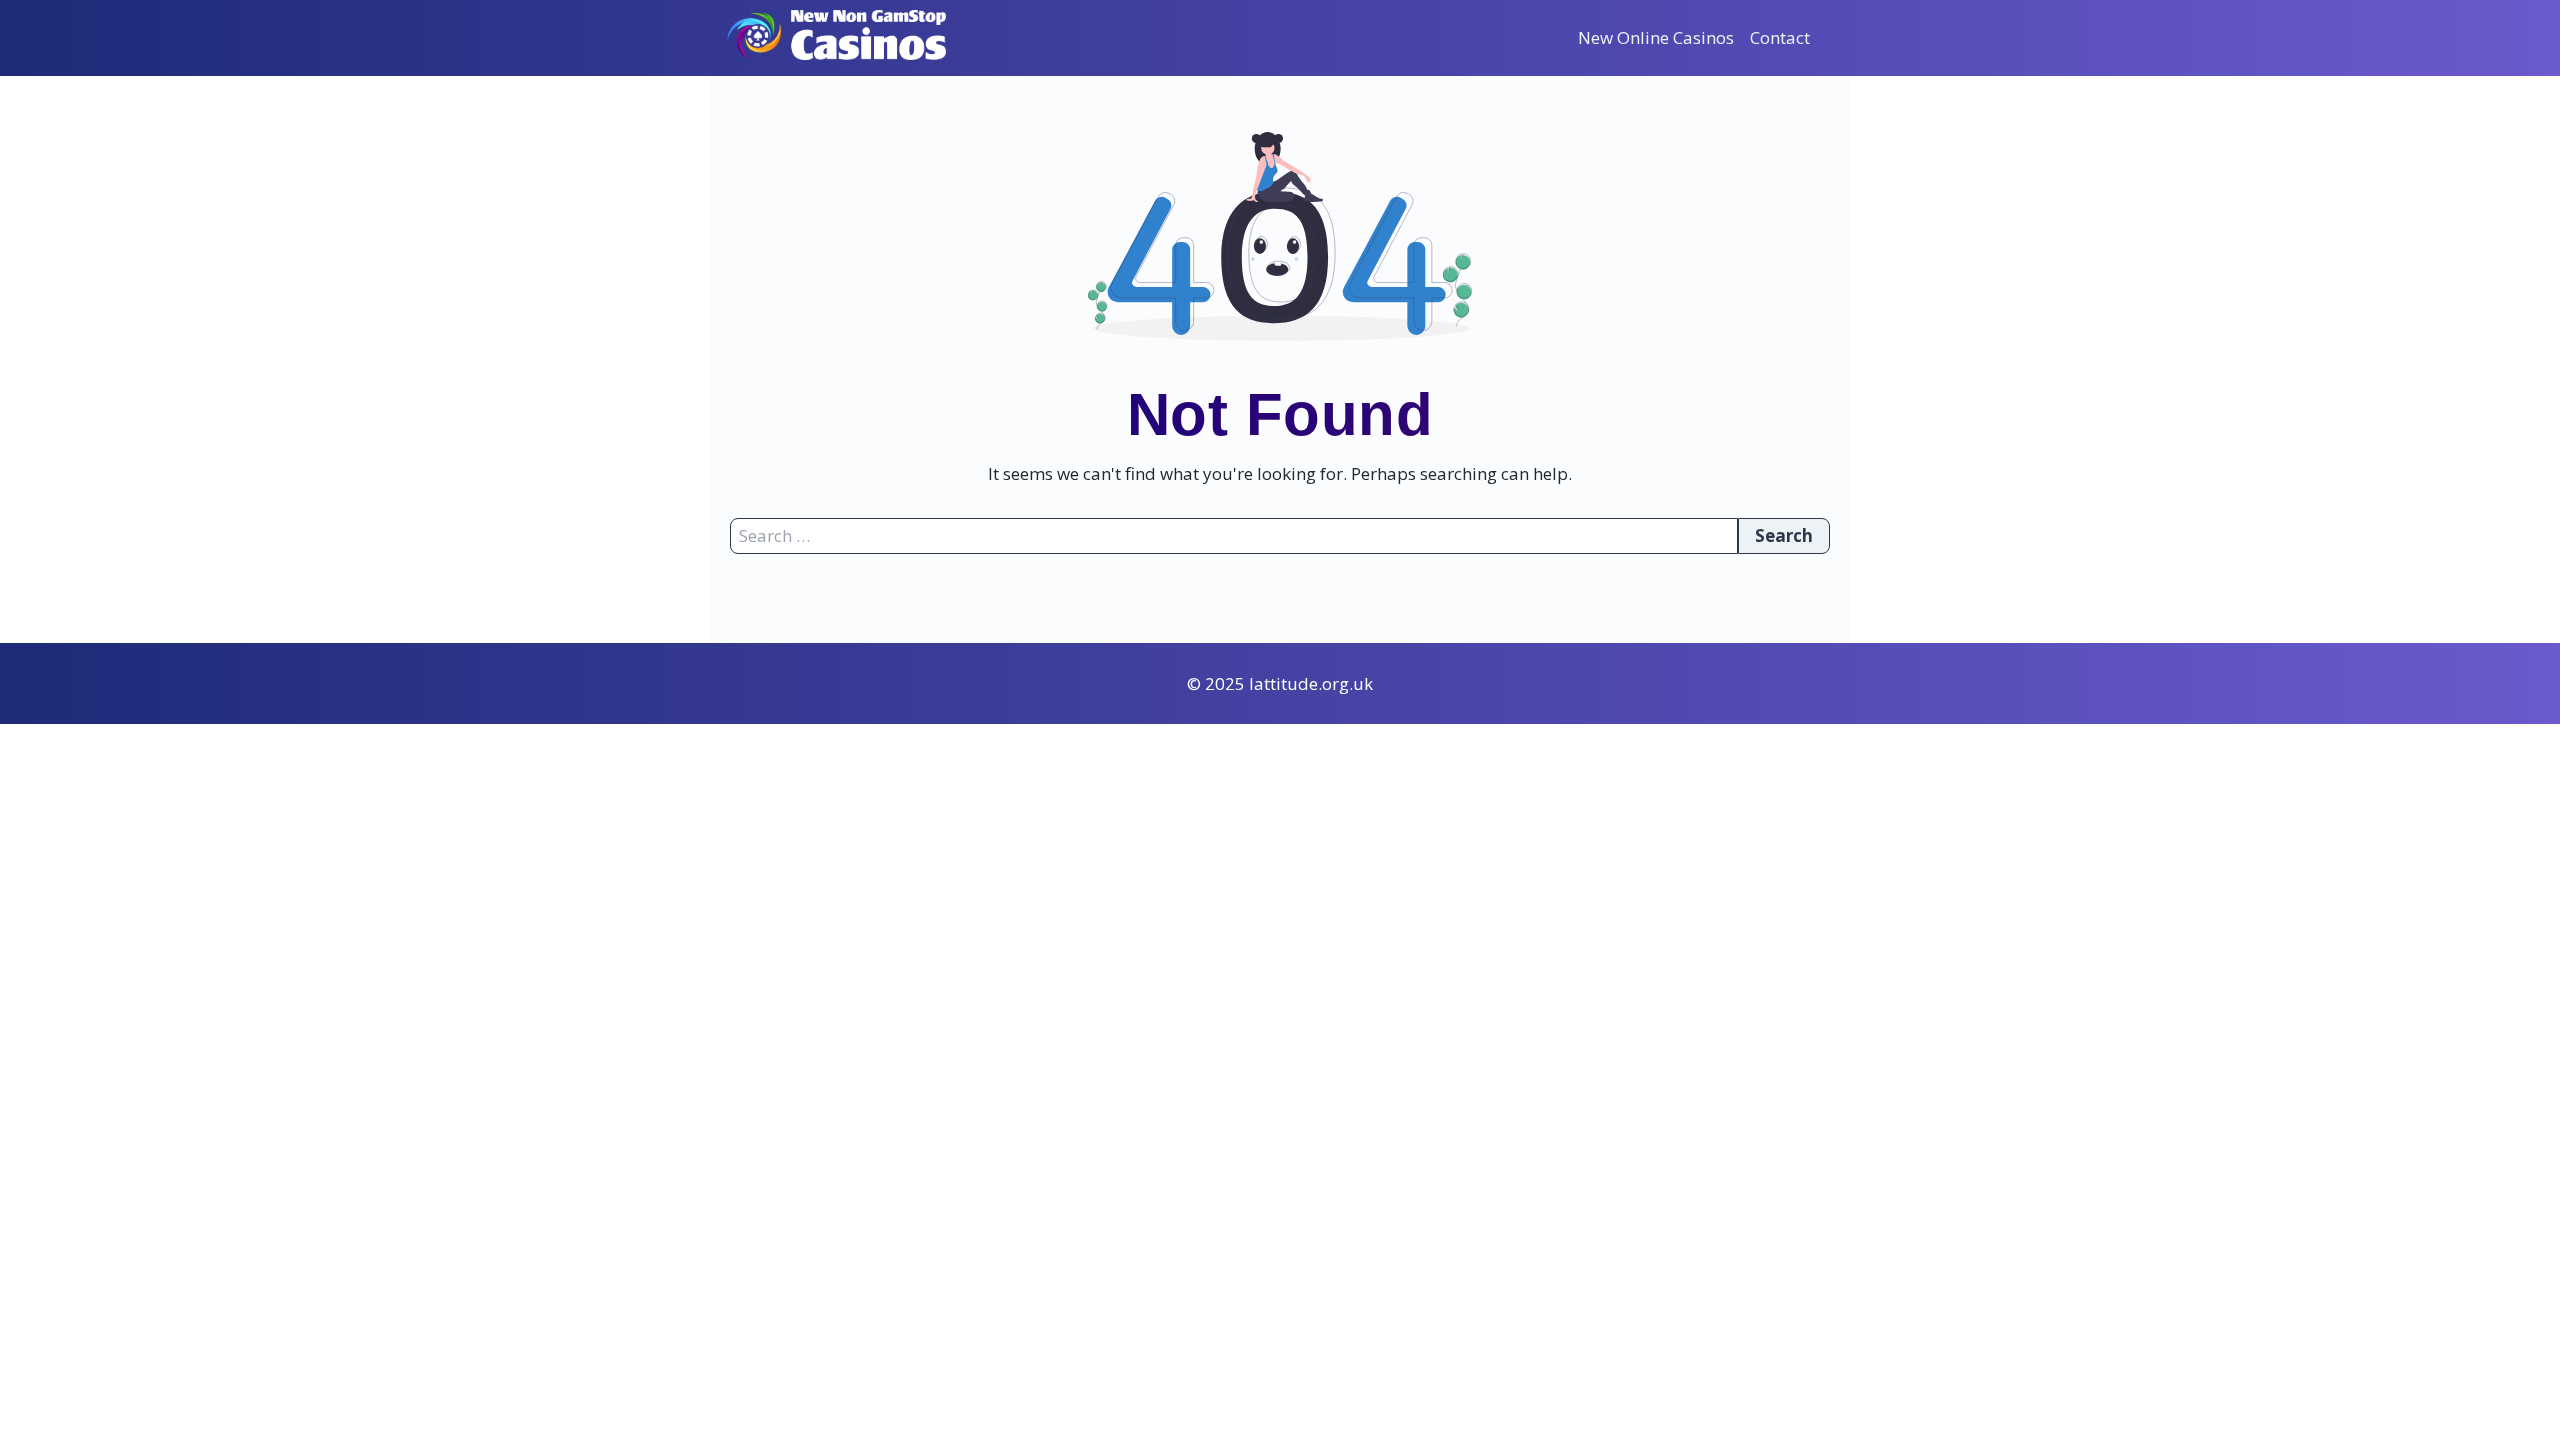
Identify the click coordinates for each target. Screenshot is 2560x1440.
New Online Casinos (1656, 37)
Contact (1780, 37)
